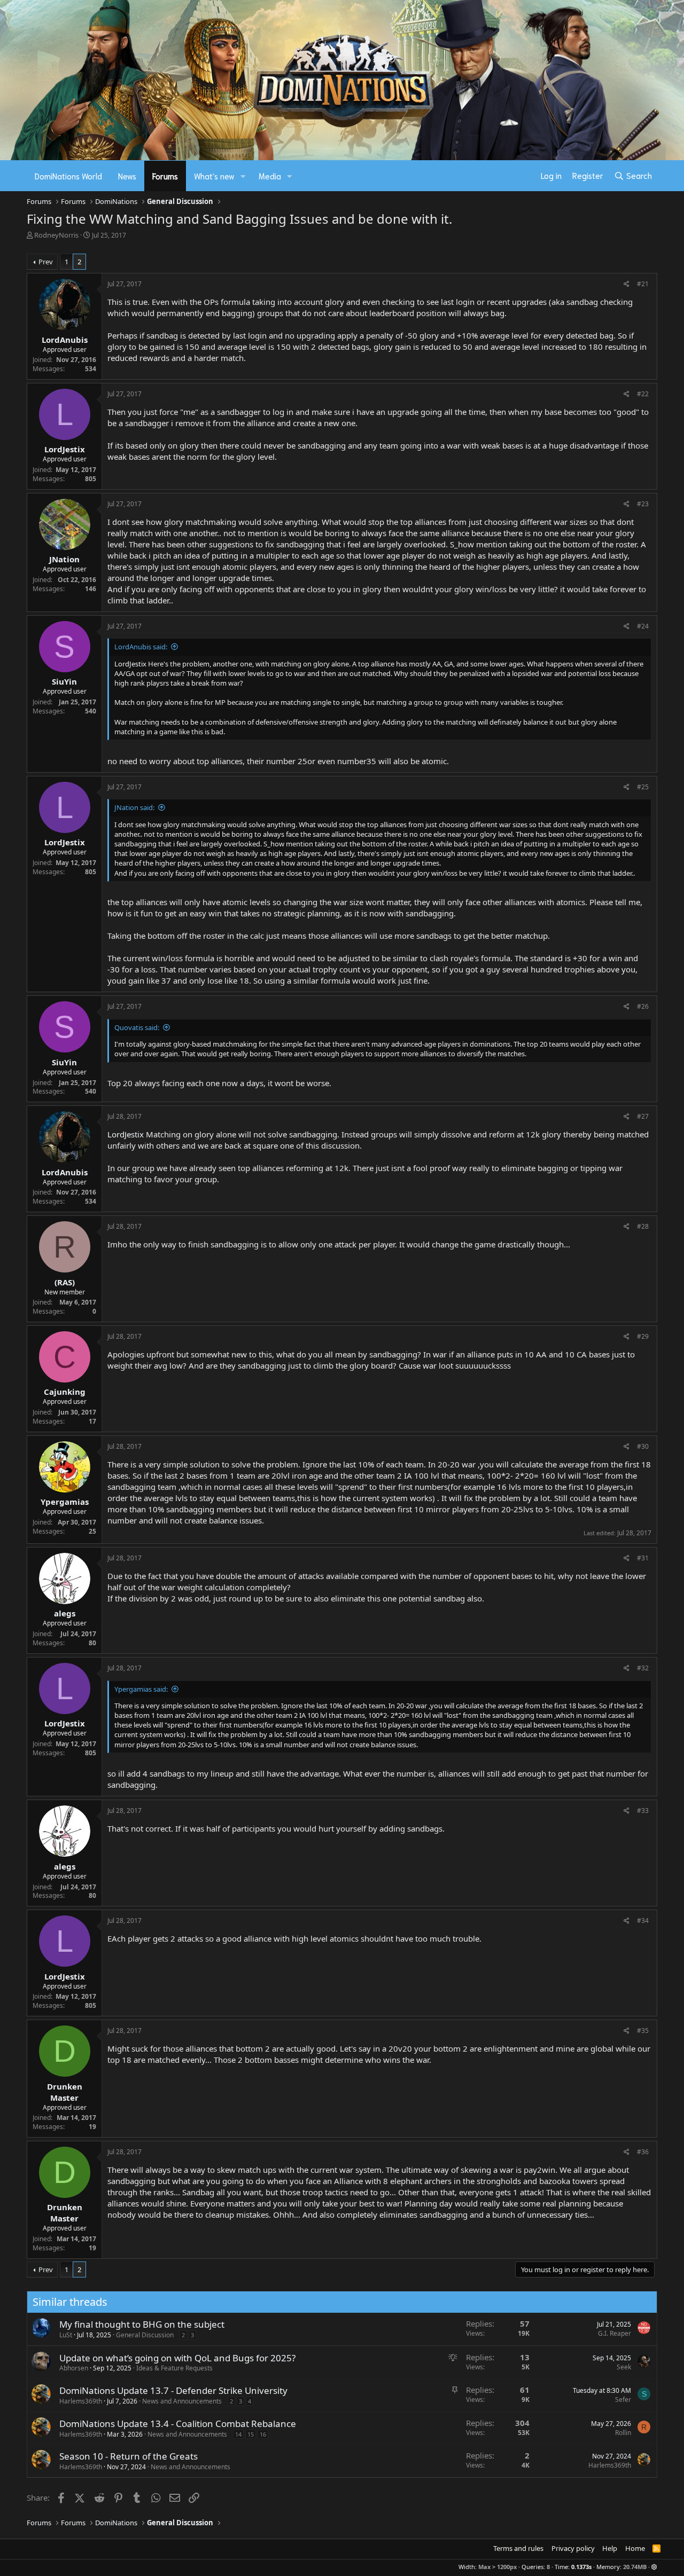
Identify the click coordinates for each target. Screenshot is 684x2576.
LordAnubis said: (141, 647)
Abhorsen (74, 2368)
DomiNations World (68, 176)
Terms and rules (518, 2548)
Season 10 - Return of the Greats (129, 2456)
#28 (643, 1226)
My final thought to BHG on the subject (142, 2324)
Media (270, 176)
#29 (643, 1336)
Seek (624, 2367)
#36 (643, 2152)
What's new (214, 176)
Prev (46, 262)
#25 (643, 787)
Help (610, 2548)
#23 (643, 504)
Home (635, 2548)
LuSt (66, 2335)
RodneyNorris (56, 235)
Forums (165, 176)
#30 (643, 1446)
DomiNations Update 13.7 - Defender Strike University (173, 2390)
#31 (643, 1558)
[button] (243, 176)
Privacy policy (573, 2548)
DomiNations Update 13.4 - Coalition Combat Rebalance (178, 2424)
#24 (643, 626)
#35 (643, 2031)
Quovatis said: (137, 1027)
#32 (643, 1668)
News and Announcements (182, 2401)
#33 (643, 1811)
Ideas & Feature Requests (174, 2368)
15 (251, 2434)
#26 (643, 1006)
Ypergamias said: (141, 1689)
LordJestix (130, 664)
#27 (643, 1116)
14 (238, 2434)
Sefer (623, 2400)
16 (263, 2434)
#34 (643, 1921)
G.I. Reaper (615, 2333)
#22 (643, 394)
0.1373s (581, 2567)
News (127, 176)
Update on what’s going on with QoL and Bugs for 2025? (177, 2358)
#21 (643, 284)
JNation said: (134, 807)
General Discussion (145, 2335)
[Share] (627, 284)
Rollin (623, 2433)
